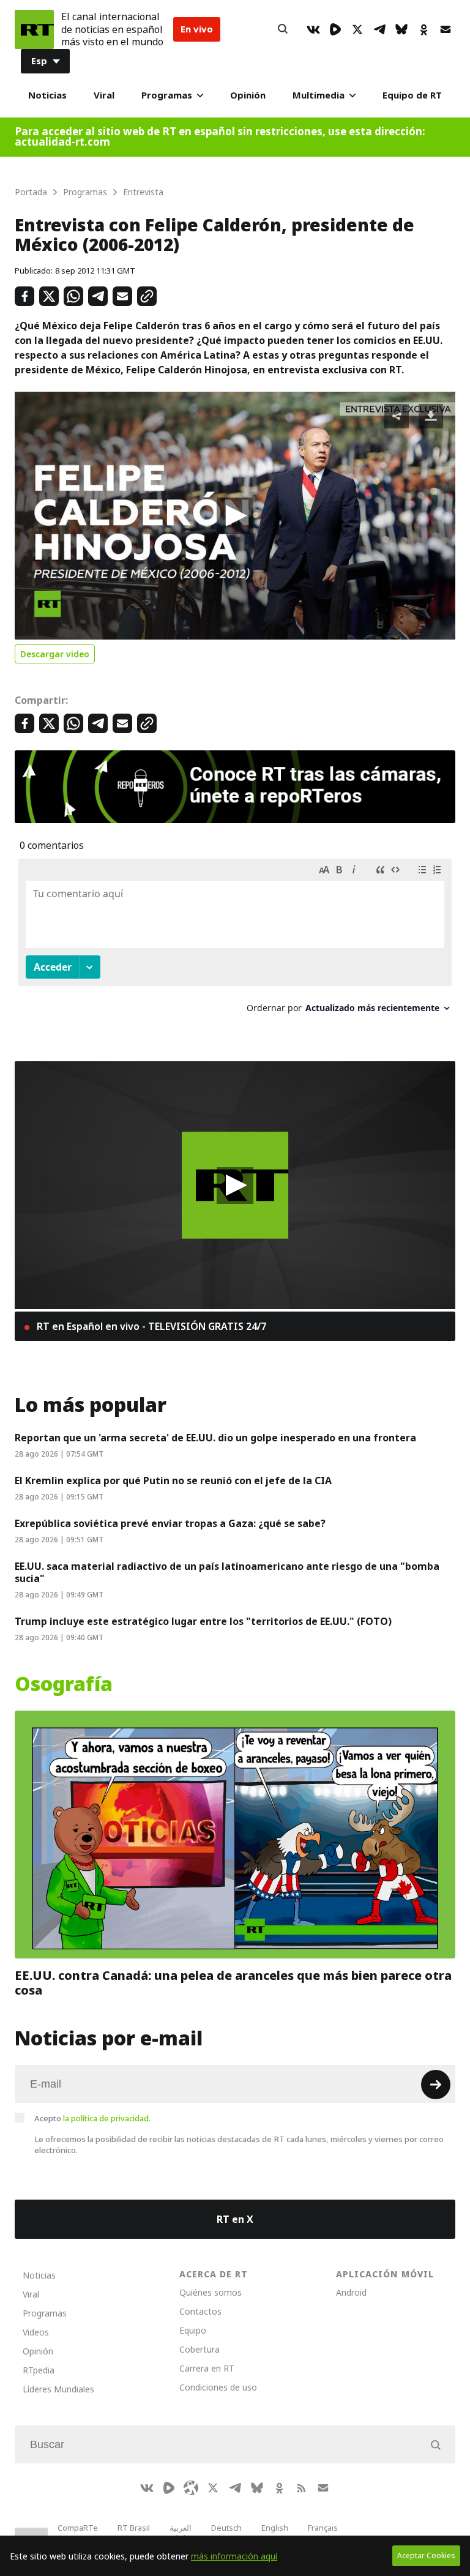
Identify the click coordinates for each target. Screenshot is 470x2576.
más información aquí (234, 2556)
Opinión (248, 95)
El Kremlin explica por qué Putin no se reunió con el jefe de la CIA (173, 1480)
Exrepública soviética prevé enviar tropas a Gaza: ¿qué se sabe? (170, 1523)
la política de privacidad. (107, 2118)
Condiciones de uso (218, 2387)
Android (351, 2292)
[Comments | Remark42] (235, 940)
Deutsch (226, 2528)
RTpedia (39, 2370)
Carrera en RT (207, 2368)
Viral (104, 95)
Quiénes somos (211, 2292)
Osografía (64, 1684)
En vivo (197, 29)
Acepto (92, 2118)
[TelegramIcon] (379, 29)
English (275, 2528)
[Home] (34, 29)
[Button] (283, 29)
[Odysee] (191, 2488)
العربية (181, 2528)
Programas (167, 95)
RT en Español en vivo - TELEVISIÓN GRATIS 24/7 (150, 1326)
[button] (235, 516)
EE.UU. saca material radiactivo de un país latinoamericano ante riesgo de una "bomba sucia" (227, 1572)
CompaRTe (78, 2528)
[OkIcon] (423, 29)
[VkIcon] (313, 29)
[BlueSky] (401, 29)
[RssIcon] (301, 2488)
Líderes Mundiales (58, 2389)
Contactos (200, 2311)
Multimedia (319, 95)
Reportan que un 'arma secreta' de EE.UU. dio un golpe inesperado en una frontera (215, 1438)
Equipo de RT (412, 95)
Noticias (47, 95)
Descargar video (55, 654)
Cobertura (200, 2349)
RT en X (235, 2219)
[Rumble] (335, 29)
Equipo (193, 2330)
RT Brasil (134, 2528)
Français (323, 2528)
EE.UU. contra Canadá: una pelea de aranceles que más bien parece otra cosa (233, 1983)
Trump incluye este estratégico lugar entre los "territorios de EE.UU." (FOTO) (203, 1621)
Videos (36, 2332)
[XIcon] (357, 29)
